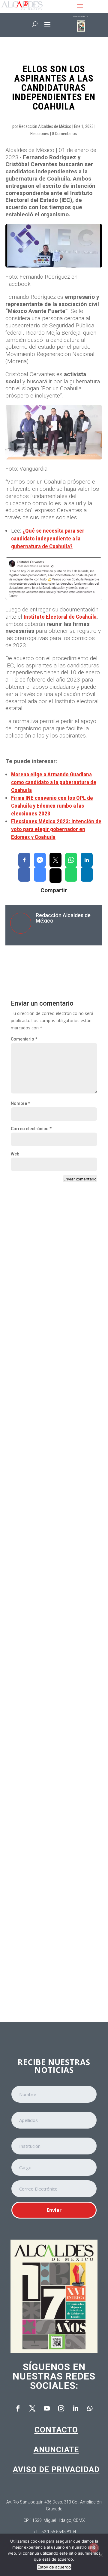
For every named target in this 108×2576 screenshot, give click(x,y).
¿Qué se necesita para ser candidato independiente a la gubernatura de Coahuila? (48, 538)
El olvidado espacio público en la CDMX (50, 1820)
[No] (100, 2555)
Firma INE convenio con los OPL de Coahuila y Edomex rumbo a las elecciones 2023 (52, 806)
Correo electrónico (31, 1129)
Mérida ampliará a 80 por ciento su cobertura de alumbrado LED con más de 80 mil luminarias (52, 1575)
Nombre (20, 1103)
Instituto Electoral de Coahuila (60, 617)
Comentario (24, 1039)
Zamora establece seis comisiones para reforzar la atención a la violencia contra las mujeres (53, 1317)
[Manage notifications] (94, 2548)
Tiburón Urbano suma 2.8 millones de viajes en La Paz (51, 1705)
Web (15, 1154)
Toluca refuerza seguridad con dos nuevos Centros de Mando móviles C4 (52, 1943)
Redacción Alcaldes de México (45, 126)
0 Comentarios (64, 134)
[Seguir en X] (32, 2408)
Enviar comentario (80, 1179)
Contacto (56, 2430)
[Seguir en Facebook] (18, 2408)
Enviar (54, 2210)
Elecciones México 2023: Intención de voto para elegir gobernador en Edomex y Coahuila (56, 829)
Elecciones (40, 134)
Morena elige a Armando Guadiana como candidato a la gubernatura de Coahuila (54, 782)
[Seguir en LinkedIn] (76, 2408)
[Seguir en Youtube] (47, 2408)
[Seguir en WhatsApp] (90, 2408)
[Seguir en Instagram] (61, 2408)
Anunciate (56, 2450)
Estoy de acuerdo (54, 2567)
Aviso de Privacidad (56, 2469)
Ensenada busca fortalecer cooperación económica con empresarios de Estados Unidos (49, 1442)
